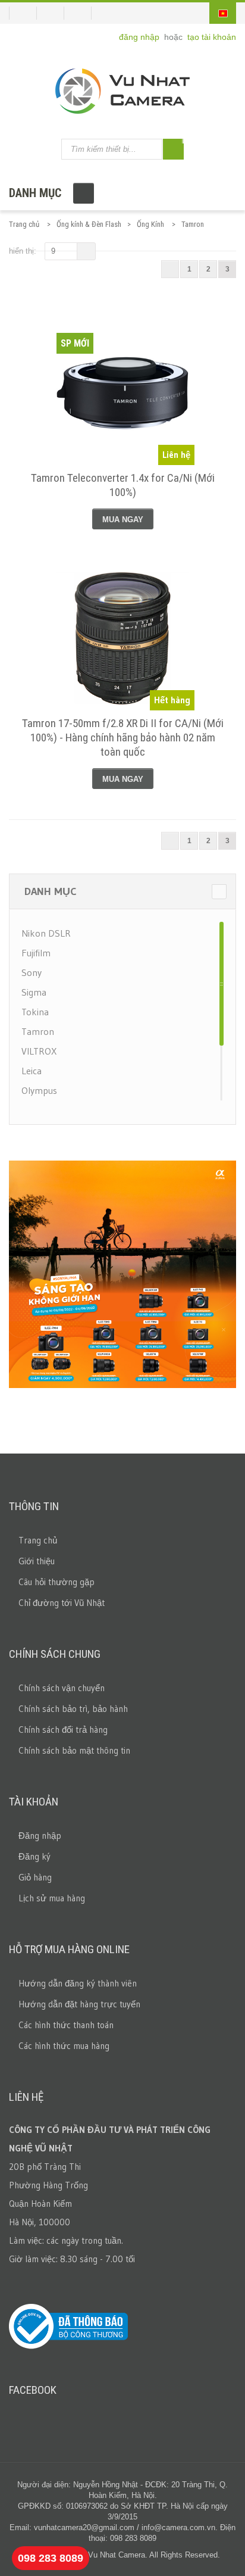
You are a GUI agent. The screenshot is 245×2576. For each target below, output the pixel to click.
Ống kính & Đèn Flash (89, 224)
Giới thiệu (37, 1561)
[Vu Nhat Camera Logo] (122, 91)
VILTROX (39, 1051)
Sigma (34, 992)
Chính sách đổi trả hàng (63, 1730)
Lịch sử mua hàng (52, 1898)
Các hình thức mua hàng (64, 2046)
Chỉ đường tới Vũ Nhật (62, 1603)
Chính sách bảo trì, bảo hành (73, 1709)
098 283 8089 (51, 2558)
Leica (32, 1071)
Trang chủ (24, 224)
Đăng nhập (40, 1836)
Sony (32, 972)
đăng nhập (140, 37)
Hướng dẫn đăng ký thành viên (78, 1983)
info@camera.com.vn (178, 2527)
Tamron (38, 1031)
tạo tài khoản (212, 37)
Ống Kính (150, 224)
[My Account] (23, 13)
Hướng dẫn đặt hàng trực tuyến (79, 2004)
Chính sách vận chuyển (62, 1688)
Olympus (39, 1090)
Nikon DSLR (46, 933)
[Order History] (55, 13)
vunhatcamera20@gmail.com (84, 2527)
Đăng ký (34, 1856)
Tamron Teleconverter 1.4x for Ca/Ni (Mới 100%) (123, 485)
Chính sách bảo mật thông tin (74, 1750)
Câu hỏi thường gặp (56, 1582)
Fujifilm (36, 953)
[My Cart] (82, 13)
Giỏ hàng (35, 1877)
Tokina (35, 1012)
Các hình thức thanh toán (66, 2025)
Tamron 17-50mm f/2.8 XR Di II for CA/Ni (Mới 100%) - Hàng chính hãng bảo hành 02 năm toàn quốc (123, 737)
